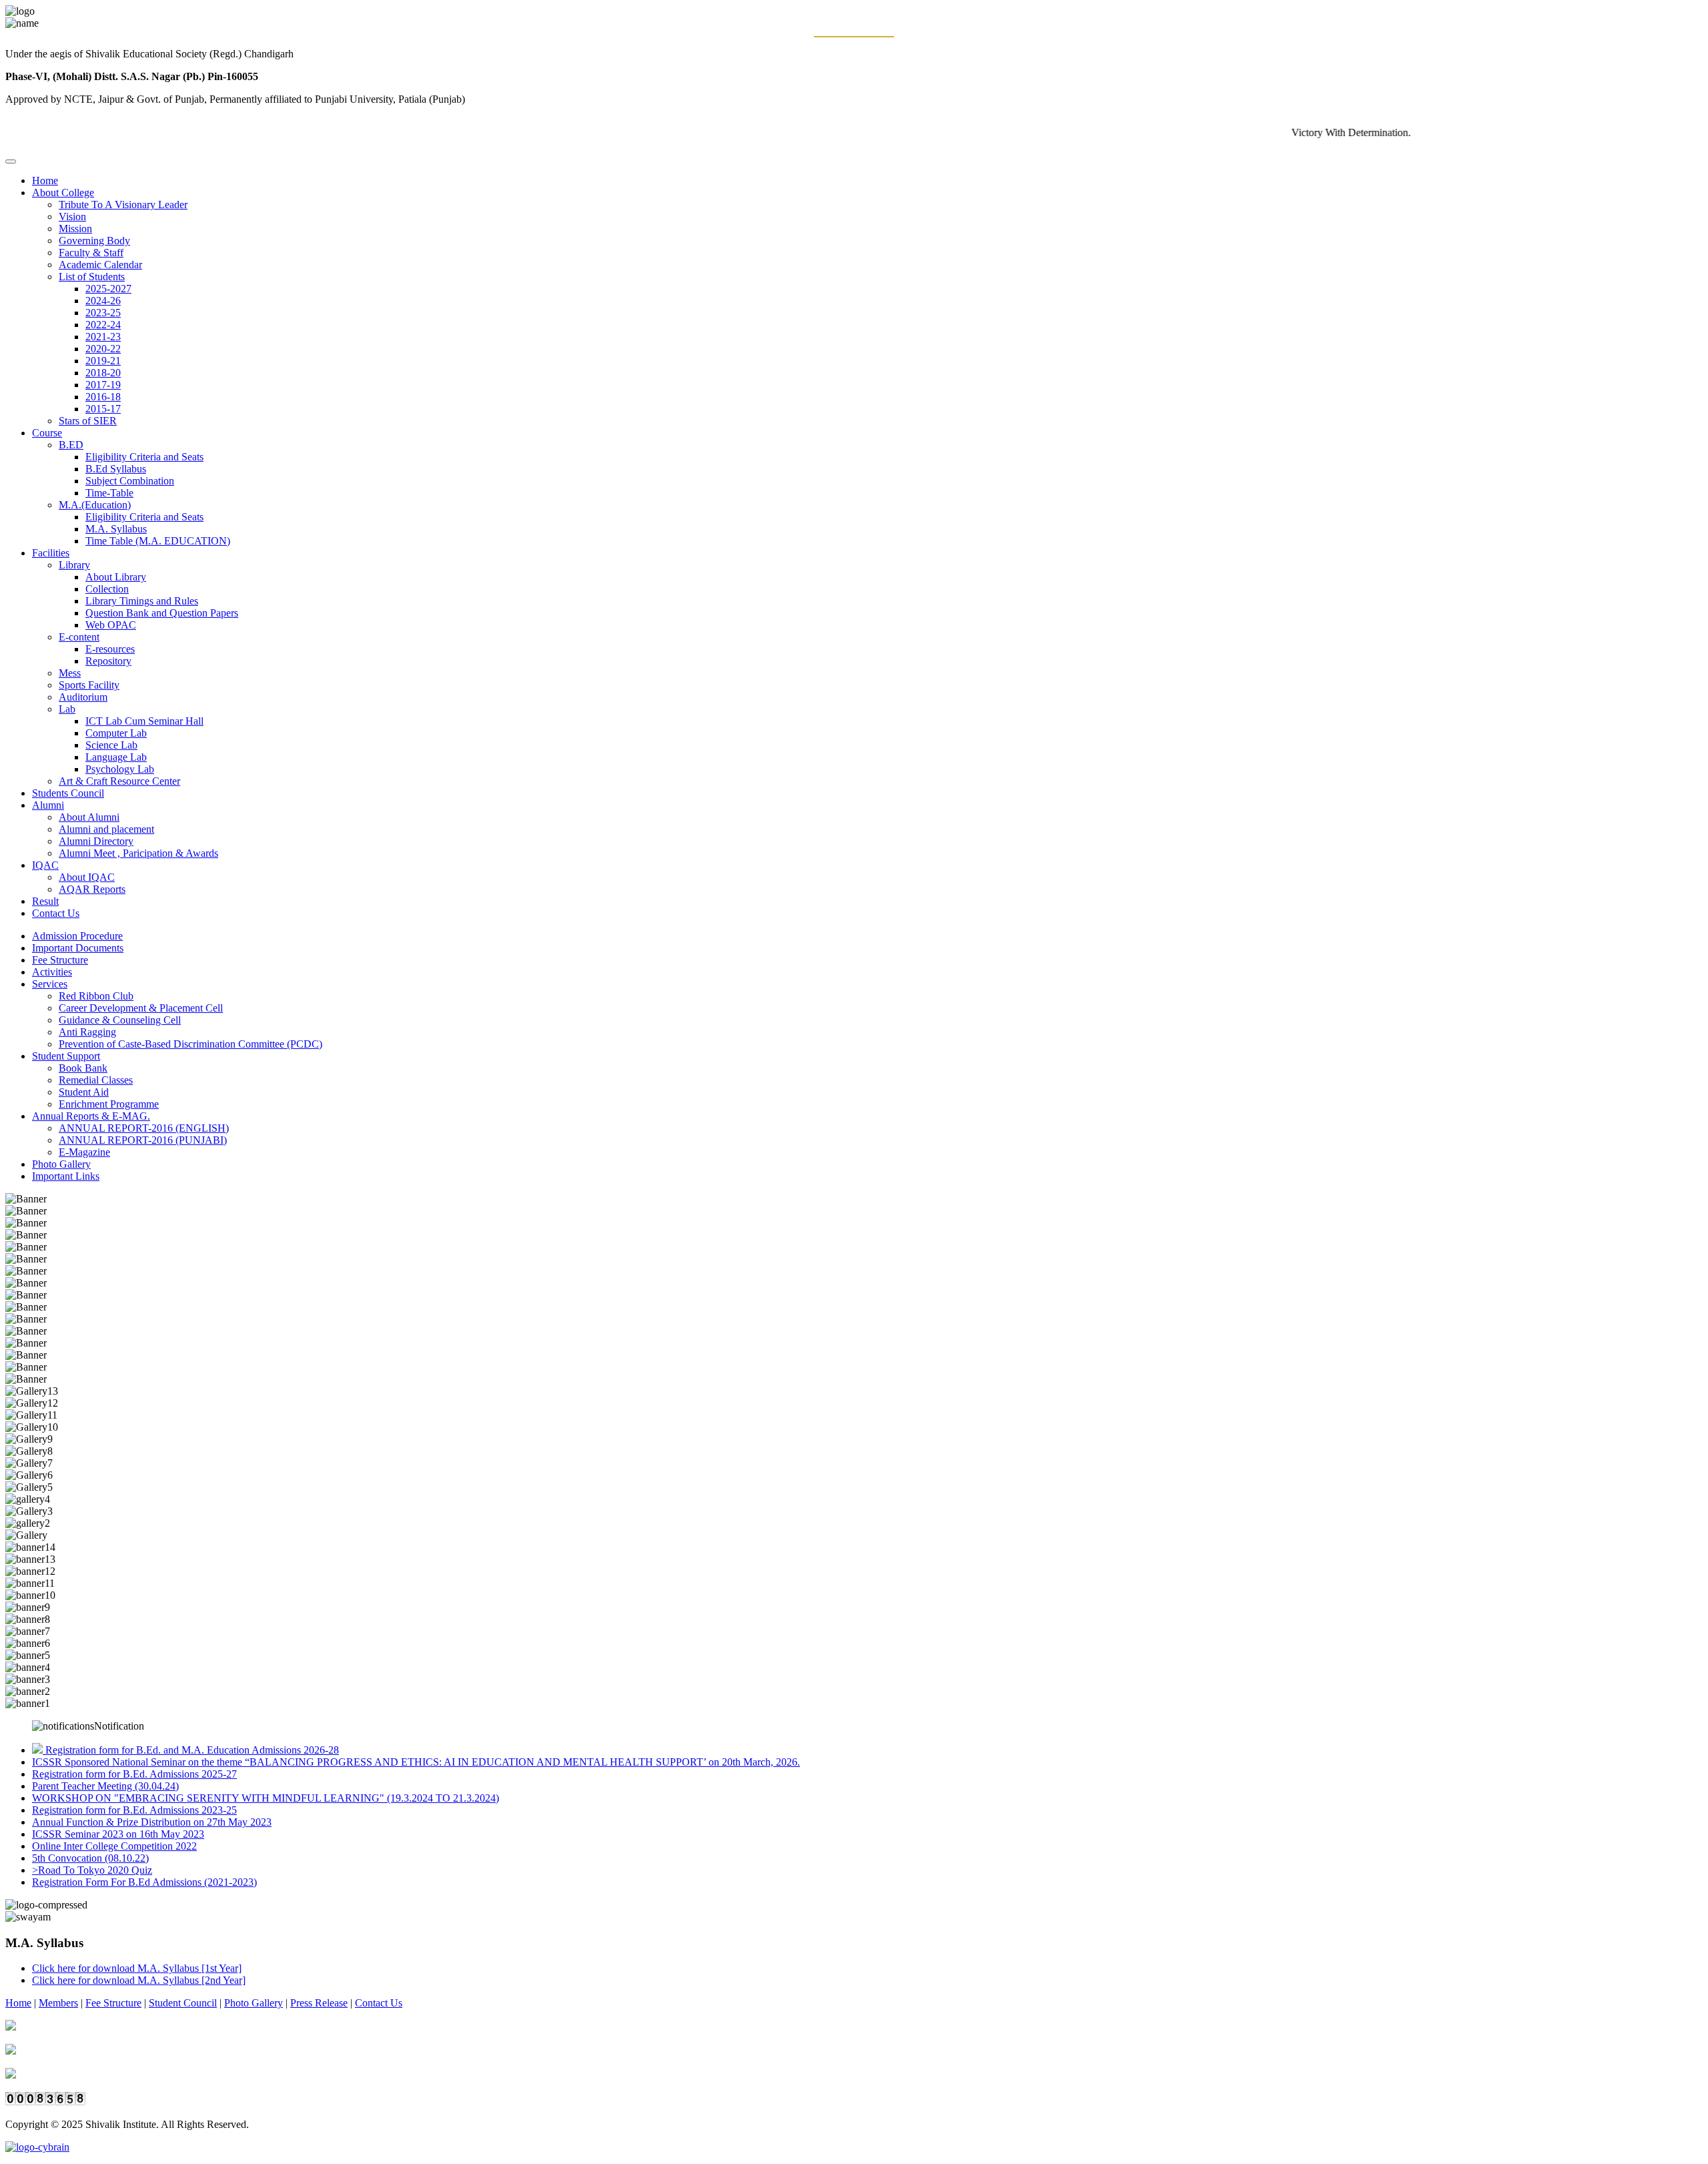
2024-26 (103, 301)
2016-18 (103, 397)
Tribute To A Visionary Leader (123, 205)
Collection (107, 589)
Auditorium (83, 697)
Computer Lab (116, 733)
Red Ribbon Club (96, 996)
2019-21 (103, 361)
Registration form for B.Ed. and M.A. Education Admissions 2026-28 (192, 1750)
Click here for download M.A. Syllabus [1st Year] (137, 1968)
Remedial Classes (96, 1080)
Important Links (66, 1176)
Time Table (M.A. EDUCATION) (158, 541)
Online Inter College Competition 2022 (114, 1846)
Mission (75, 229)
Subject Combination (130, 481)
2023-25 (103, 313)
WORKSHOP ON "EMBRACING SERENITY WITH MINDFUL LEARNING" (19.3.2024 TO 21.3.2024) (266, 1798)
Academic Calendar (100, 265)
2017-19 (103, 385)
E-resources (110, 649)
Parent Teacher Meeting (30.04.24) (105, 1786)
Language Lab (116, 757)
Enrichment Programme (109, 1104)
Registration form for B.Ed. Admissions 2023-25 (134, 1810)
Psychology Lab (120, 769)
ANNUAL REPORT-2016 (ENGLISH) (144, 1128)
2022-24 (103, 325)
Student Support (66, 1056)
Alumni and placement (106, 829)
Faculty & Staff (91, 253)
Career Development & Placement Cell (141, 1008)
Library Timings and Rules (142, 601)
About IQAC (87, 877)
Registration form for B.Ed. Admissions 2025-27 (134, 1774)
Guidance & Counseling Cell (120, 1020)
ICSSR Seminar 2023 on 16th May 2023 (118, 1834)
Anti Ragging (87, 1032)
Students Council (68, 793)
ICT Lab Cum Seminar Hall (144, 721)
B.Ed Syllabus (116, 469)
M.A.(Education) (95, 505)
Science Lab (111, 745)
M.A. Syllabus (116, 529)
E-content (79, 637)
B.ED (71, 445)
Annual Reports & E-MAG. (91, 1116)
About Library (116, 577)
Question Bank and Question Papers (162, 613)
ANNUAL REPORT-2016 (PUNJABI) (143, 1140)
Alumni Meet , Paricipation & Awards (138, 853)
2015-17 (103, 409)
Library (74, 565)
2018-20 (103, 373)
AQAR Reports (92, 889)
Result (45, 901)
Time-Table (109, 493)
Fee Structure (60, 960)
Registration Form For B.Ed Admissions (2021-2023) (144, 1882)
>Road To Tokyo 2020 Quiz (92, 1870)
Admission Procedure (77, 936)
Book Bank (83, 1068)
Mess (70, 673)
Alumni (48, 805)
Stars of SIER (88, 421)
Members (58, 2003)
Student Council (183, 2003)
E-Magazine (84, 1152)
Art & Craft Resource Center (119, 781)
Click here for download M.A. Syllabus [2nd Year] (139, 1980)
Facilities (51, 553)
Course (47, 433)
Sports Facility (89, 685)
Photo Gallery (61, 1164)
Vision (72, 217)
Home (45, 181)
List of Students (92, 277)
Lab (67, 709)
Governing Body (94, 241)
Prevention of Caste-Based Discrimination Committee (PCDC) (190, 1044)
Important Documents (78, 948)
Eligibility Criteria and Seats (144, 457)
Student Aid (84, 1092)
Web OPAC (111, 625)
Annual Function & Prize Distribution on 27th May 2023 (152, 1822)
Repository (108, 661)
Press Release (319, 2003)
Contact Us (56, 913)
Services (50, 984)
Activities (52, 972)
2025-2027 (108, 289)
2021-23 (103, 337)
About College (63, 193)
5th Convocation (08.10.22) (90, 1858)
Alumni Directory (96, 841)
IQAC (45, 865)
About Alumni (89, 817)
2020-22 (103, 349)
